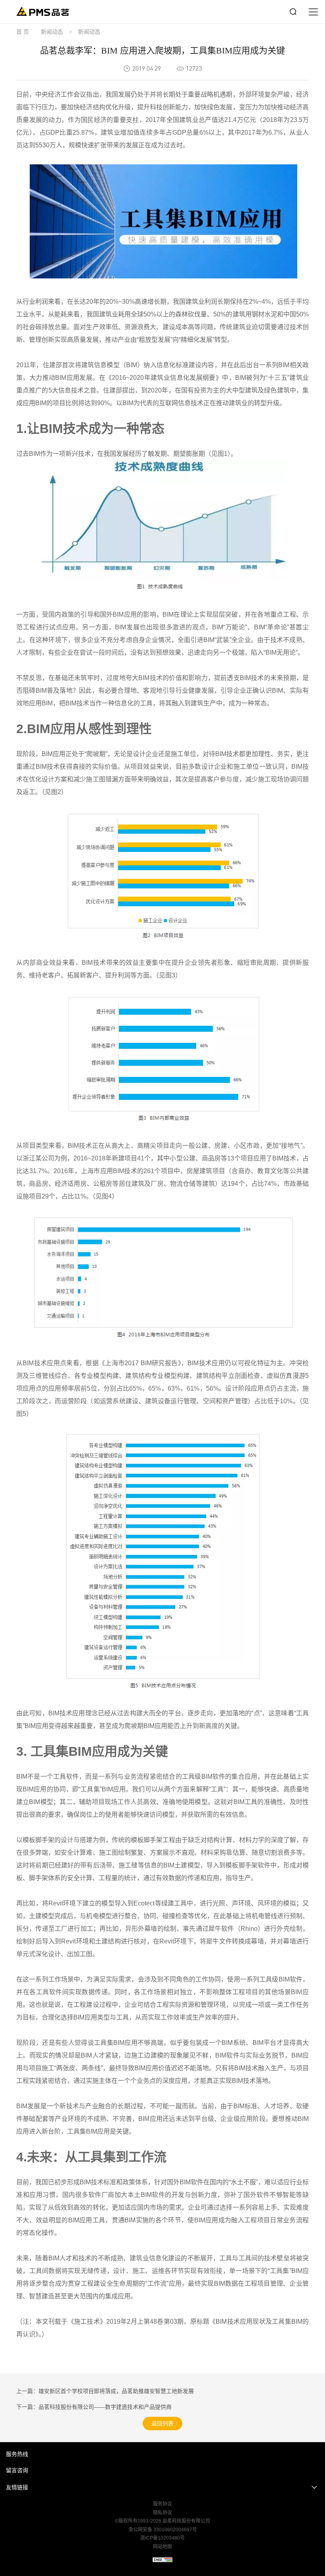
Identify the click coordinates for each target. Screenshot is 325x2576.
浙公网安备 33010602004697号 (163, 2530)
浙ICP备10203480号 (162, 2538)
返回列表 (162, 2424)
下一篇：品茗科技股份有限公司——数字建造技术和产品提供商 (94, 2407)
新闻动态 (52, 32)
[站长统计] (162, 2560)
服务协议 (162, 2504)
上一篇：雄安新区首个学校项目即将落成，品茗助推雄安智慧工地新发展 (105, 2391)
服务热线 (17, 2454)
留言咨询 (17, 2470)
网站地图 (162, 2547)
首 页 (23, 32)
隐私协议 (162, 2513)
